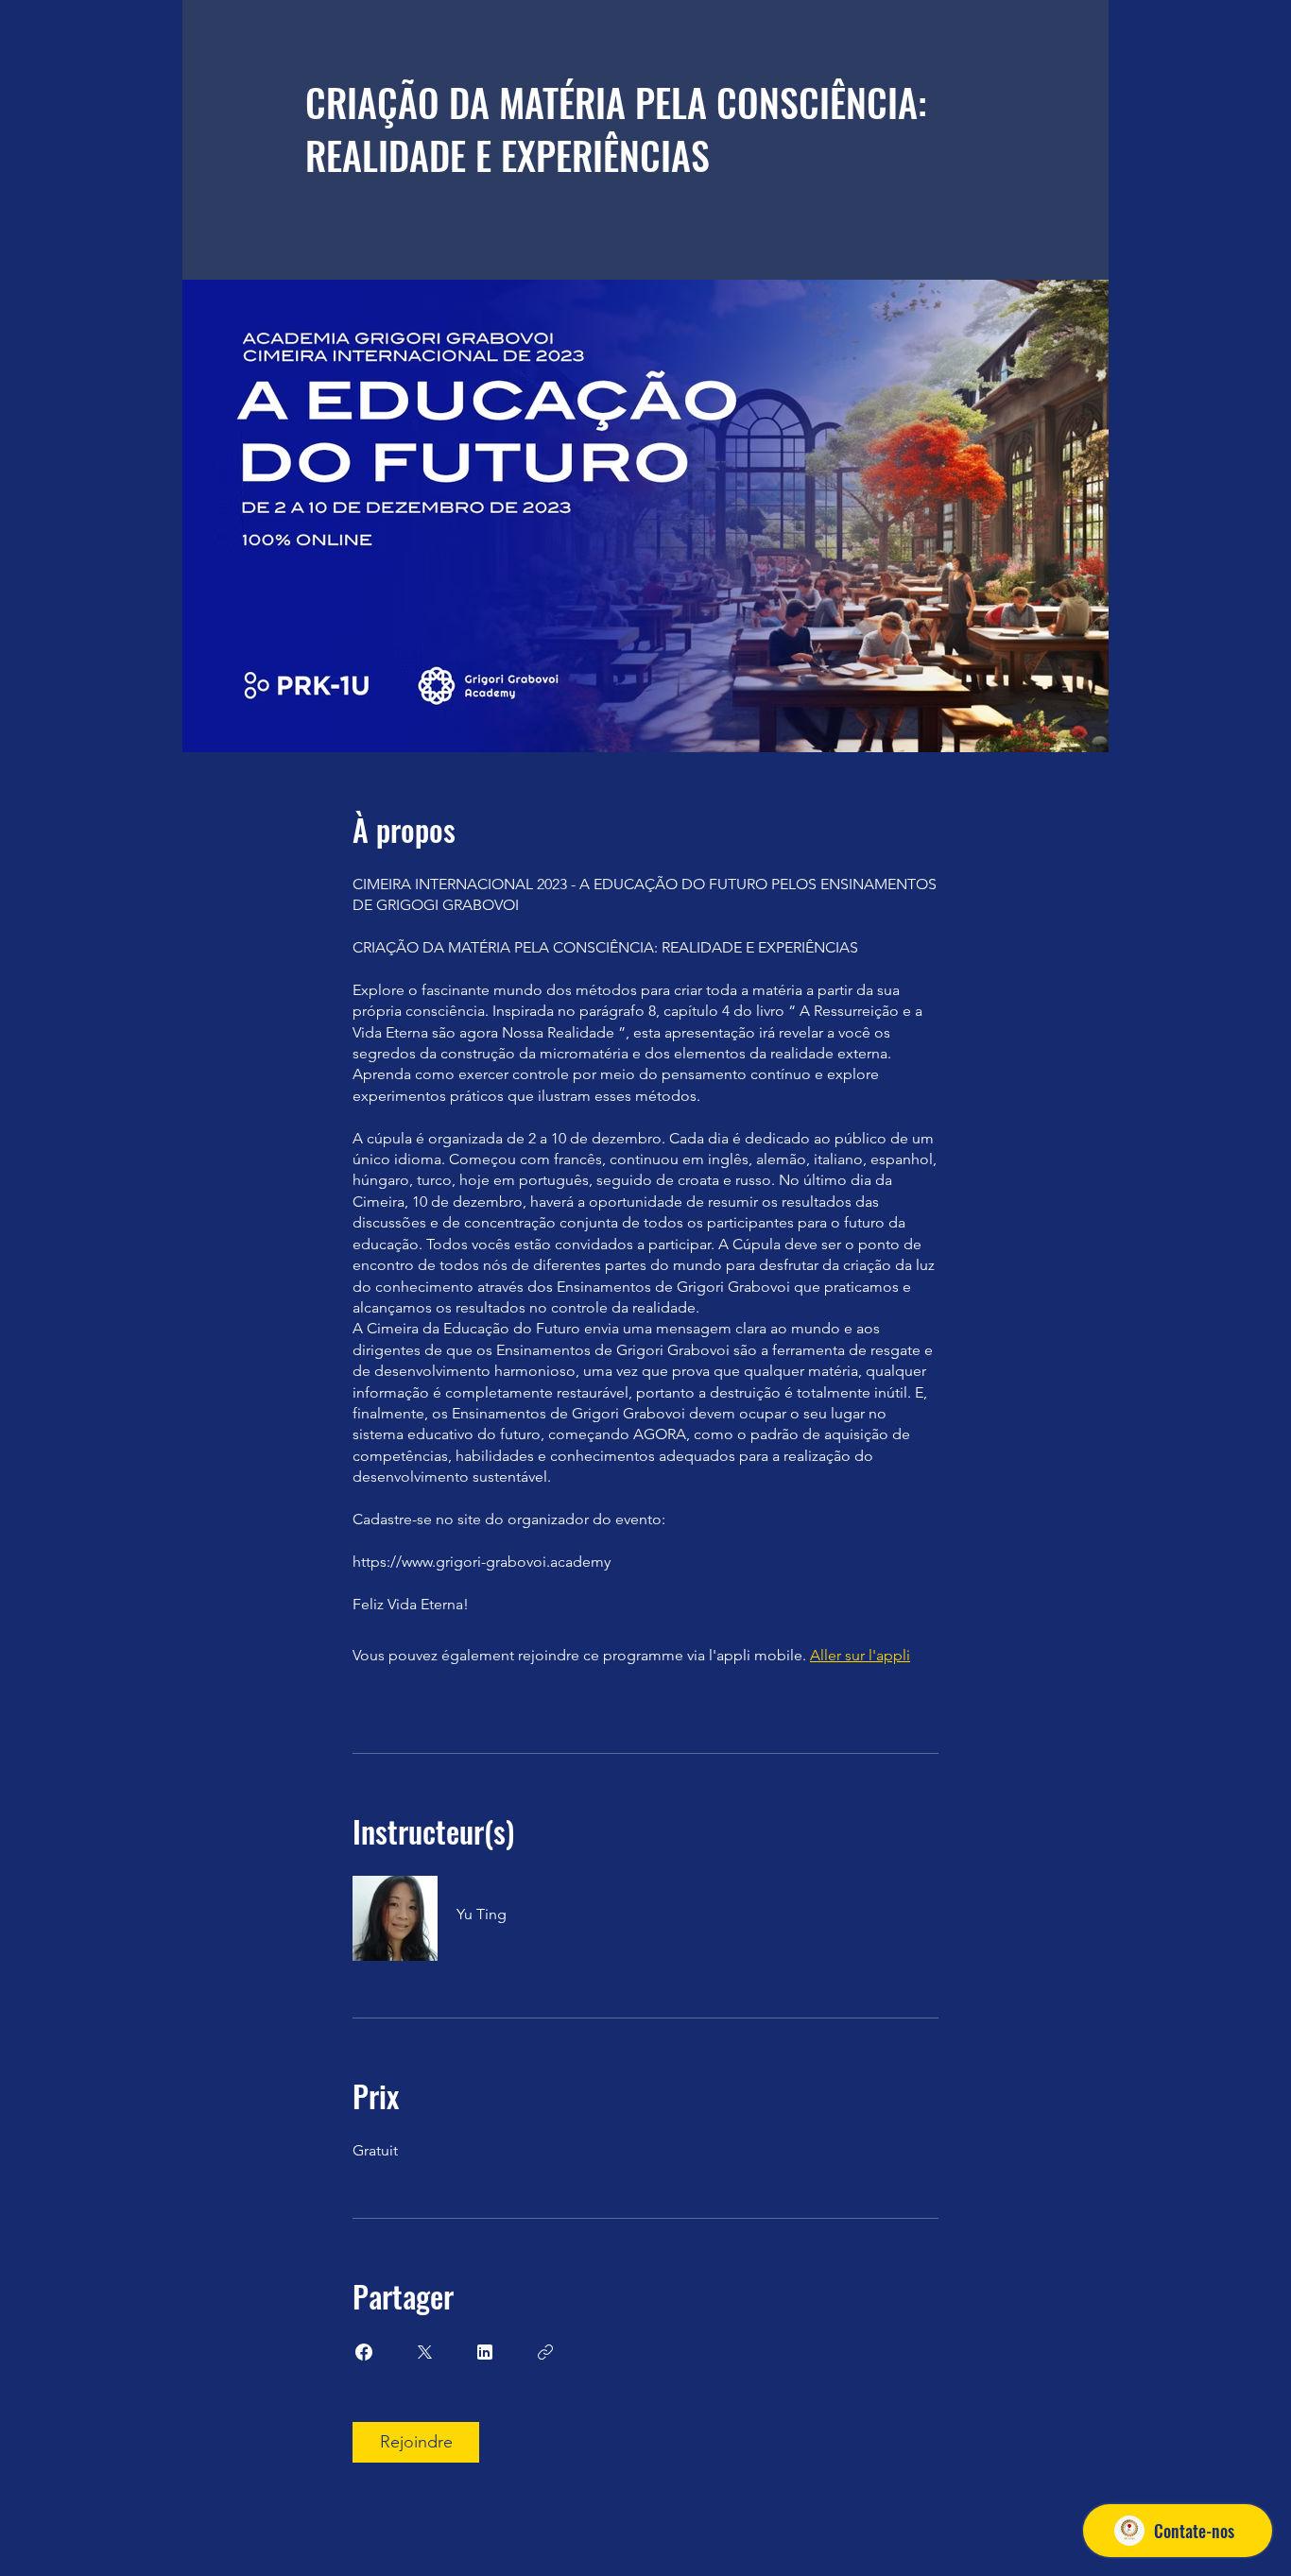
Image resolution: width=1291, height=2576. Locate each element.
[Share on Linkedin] (485, 2352)
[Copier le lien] (545, 2352)
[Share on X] (424, 2352)
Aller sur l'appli (860, 1655)
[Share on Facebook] (364, 2352)
